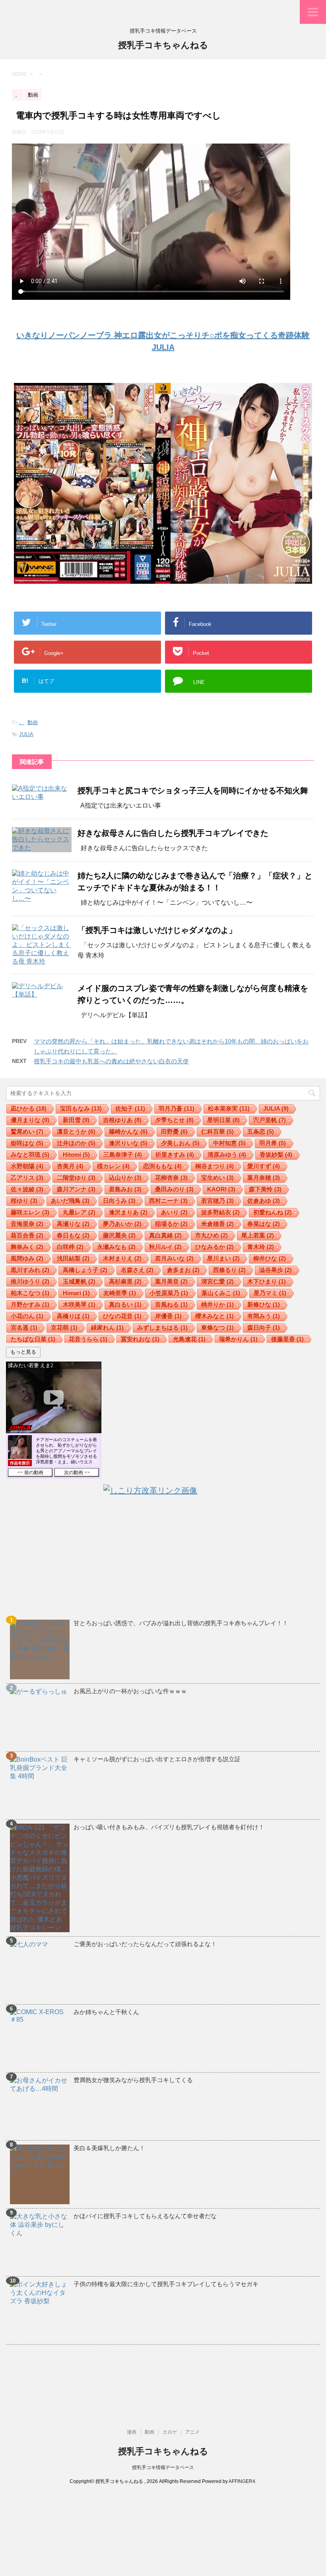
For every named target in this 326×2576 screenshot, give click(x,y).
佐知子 (130, 1108)
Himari (76, 1293)
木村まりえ (122, 1258)
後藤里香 (287, 1339)
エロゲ (170, 2432)
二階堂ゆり (76, 1178)
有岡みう (264, 1316)
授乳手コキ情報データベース (163, 2467)
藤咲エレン (30, 1212)
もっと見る (23, 1352)
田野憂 (174, 1132)
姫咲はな (27, 1143)
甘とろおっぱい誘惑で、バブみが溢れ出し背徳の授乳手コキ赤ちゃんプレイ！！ (181, 1623)
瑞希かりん (238, 1339)
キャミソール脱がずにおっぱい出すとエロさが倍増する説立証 (157, 1759)
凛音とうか (76, 1132)
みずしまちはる (162, 1328)
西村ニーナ (168, 1201)
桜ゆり (24, 1201)
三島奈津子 (123, 1155)
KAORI (221, 1189)
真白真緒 (165, 1235)
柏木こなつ (30, 1293)
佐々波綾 (27, 1189)
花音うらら (88, 1339)
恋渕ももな (162, 1166)
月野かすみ (30, 1305)
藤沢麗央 (119, 1235)
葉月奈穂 (264, 1178)
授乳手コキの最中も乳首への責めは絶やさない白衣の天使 (111, 1061)
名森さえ (137, 1270)
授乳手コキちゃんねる (163, 45)
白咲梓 (70, 1247)
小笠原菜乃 (169, 1293)
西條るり (229, 1270)
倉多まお (183, 1270)
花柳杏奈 (171, 1178)
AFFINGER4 (242, 2481)
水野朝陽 (27, 1166)
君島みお (125, 1189)
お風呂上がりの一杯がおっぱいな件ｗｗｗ (130, 1691)
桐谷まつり (214, 1166)
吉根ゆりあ (122, 1120)
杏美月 (70, 1166)
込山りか (125, 1178)
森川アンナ (76, 1189)
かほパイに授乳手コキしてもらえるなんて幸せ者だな (145, 2216)
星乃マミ (270, 1293)
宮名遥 (24, 1328)
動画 (33, 722)
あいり (174, 1212)
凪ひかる (29, 1108)
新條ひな (264, 1305)
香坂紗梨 (276, 1155)
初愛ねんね (273, 1212)
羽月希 (273, 1143)
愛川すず (264, 1166)
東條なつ (217, 1328)
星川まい (223, 1258)
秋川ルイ (165, 1247)
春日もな (73, 1235)
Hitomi (76, 1155)
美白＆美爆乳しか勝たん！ (109, 2148)
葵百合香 (27, 1235)
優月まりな (30, 1120)
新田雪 (76, 1120)
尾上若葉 (258, 1235)
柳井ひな (270, 1258)
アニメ (192, 2432)
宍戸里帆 (270, 1120)
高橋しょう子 (85, 1270)
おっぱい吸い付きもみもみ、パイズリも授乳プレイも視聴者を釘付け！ (169, 1827)
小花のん (27, 1316)
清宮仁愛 (217, 1281)
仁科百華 (217, 1132)
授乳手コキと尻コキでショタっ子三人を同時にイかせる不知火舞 (193, 791)
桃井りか (217, 1305)
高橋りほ (73, 1316)
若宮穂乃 (217, 1201)
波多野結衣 (220, 1212)
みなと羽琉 (30, 1155)
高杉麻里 (125, 1281)
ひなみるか (214, 1247)
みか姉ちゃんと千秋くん (106, 2012)
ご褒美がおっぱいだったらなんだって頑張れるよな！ (145, 1944)
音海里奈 (27, 1224)
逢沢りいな (128, 1143)
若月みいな (174, 1258)
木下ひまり (267, 1281)
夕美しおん (180, 1143)
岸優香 (168, 1316)
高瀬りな (73, 1224)
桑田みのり (174, 1189)
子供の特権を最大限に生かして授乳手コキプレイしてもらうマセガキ (166, 2284)
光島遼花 (189, 1339)
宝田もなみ (81, 1108)
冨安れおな (140, 1339)
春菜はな (264, 1224)
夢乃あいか (122, 1224)
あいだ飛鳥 (70, 1201)
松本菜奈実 (229, 1108)
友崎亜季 (120, 1293)
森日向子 (264, 1328)
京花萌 (64, 1328)
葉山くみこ (221, 1293)
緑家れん (107, 1328)
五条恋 (261, 1132)
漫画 (132, 2432)
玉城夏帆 (79, 1281)
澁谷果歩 (276, 1270)
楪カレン (113, 1166)
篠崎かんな (128, 1132)
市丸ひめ (212, 1235)
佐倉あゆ (264, 1201)
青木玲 (261, 1247)
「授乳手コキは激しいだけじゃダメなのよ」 (157, 930)
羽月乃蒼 (177, 1108)
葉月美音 (171, 1281)
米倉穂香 (217, 1224)
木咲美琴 (79, 1305)
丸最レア (79, 1212)
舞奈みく (27, 1247)
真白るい (125, 1305)
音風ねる (171, 1305)
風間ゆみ (27, 1258)
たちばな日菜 (33, 1339)
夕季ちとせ (174, 1120)
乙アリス (27, 1178)
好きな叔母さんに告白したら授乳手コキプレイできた (173, 833)
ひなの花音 (122, 1316)
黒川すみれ (30, 1270)
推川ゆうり (30, 1281)
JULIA (26, 734)
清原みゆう (227, 1155)
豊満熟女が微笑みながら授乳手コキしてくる (133, 2080)
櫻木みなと (214, 1316)
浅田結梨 (73, 1258)
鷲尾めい (27, 1132)
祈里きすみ (175, 1155)
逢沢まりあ (128, 1212)
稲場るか (171, 1224)
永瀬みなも (116, 1247)
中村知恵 (229, 1143)
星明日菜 (223, 1120)
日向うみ (119, 1201)
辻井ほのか (76, 1143)
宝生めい (217, 1178)
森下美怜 (265, 1189)
